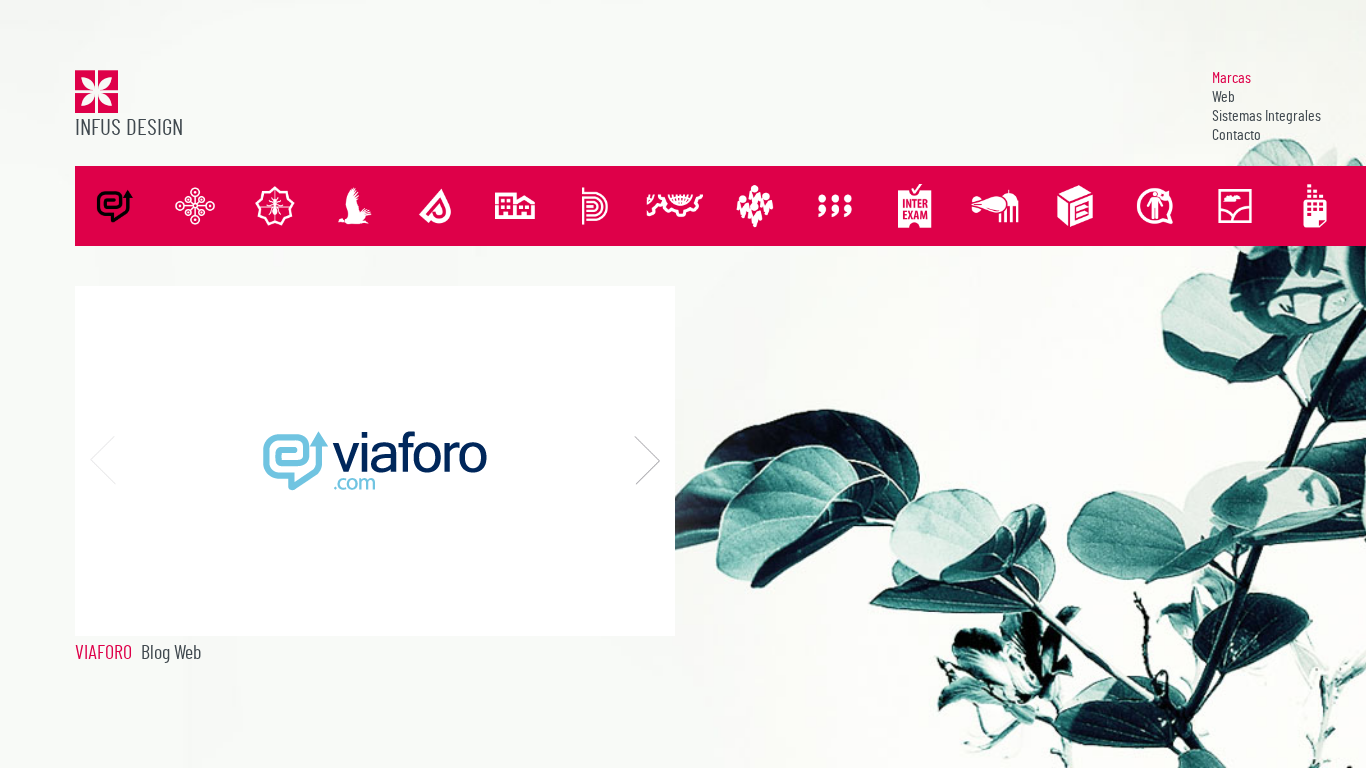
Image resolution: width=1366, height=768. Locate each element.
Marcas (1231, 78)
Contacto (1236, 135)
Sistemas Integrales (1266, 116)
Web (1223, 97)
